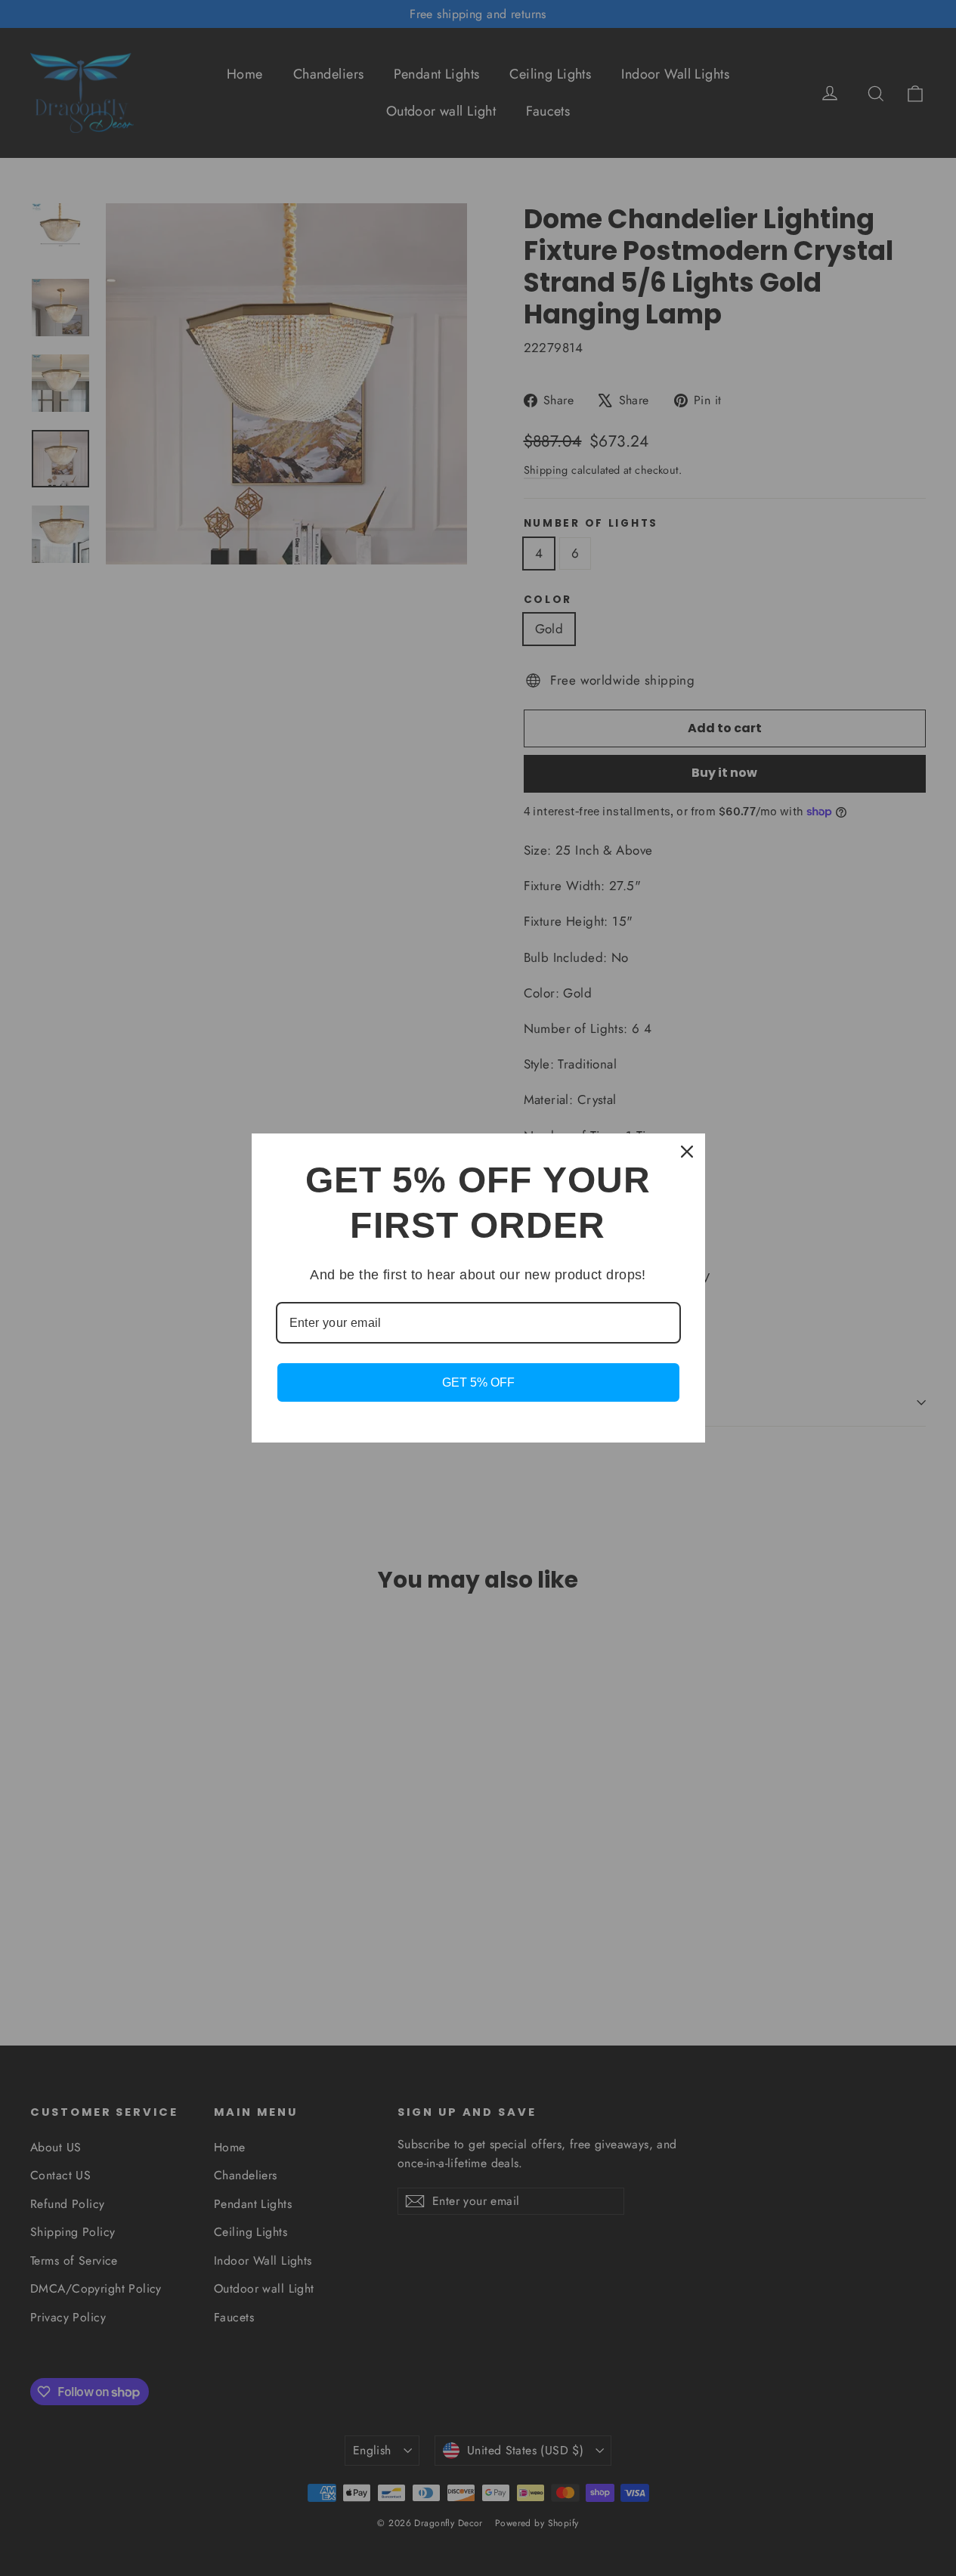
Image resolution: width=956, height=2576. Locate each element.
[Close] (687, 1152)
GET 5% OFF (478, 1382)
